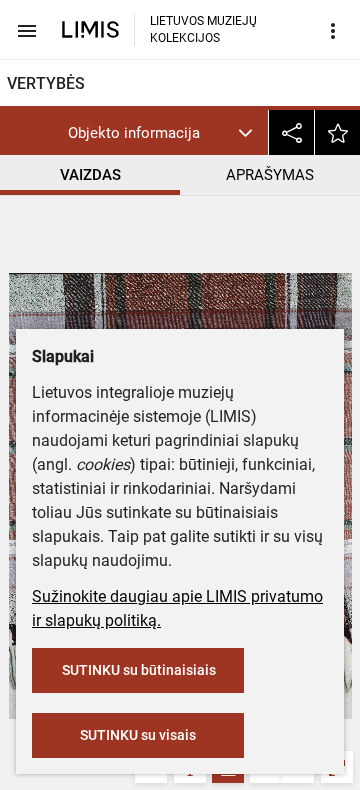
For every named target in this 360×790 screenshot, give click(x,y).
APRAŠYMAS (270, 175)
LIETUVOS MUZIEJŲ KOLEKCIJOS (203, 29)
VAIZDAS (90, 175)
